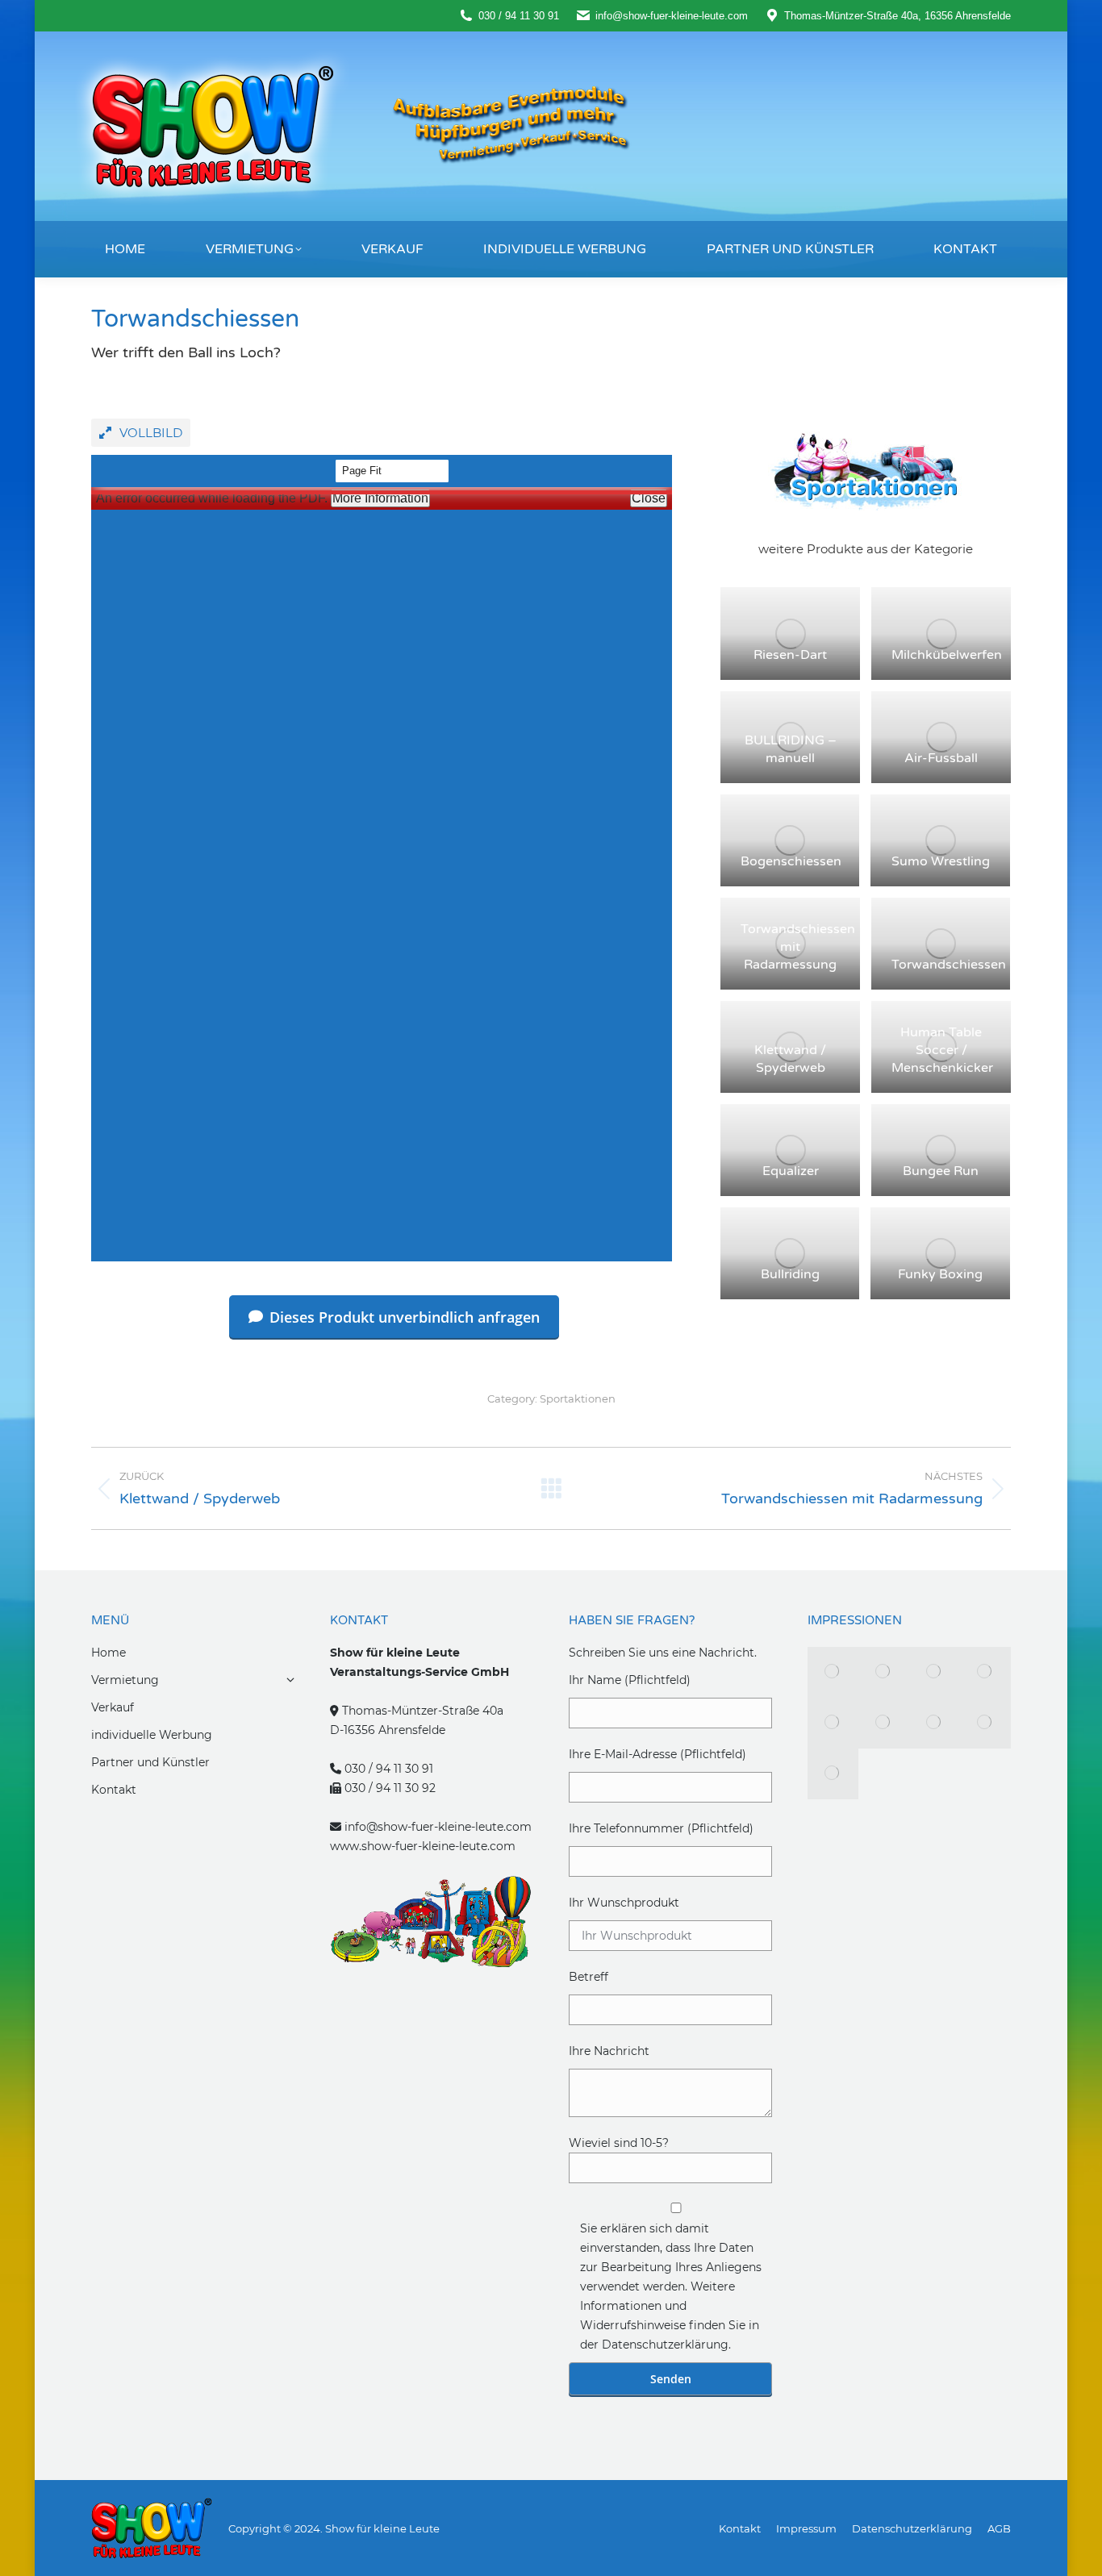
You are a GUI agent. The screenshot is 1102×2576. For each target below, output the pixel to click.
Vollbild (151, 433)
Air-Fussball (941, 758)
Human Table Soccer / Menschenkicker (942, 1050)
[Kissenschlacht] (935, 1672)
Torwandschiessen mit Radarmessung (798, 947)
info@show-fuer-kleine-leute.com (438, 1827)
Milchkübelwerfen (947, 655)
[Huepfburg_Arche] (833, 1723)
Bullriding (790, 1274)
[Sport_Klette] (833, 1672)
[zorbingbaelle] (884, 1672)
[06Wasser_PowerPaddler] (985, 1723)
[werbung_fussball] (935, 1723)
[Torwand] (985, 1672)
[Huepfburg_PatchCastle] (884, 1723)
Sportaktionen (578, 1398)
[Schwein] (833, 1774)
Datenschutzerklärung (665, 2345)
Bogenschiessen (791, 861)
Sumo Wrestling (941, 861)
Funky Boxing (940, 1274)
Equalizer (791, 1171)
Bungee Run (941, 1171)
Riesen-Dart (790, 655)
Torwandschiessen (949, 965)
